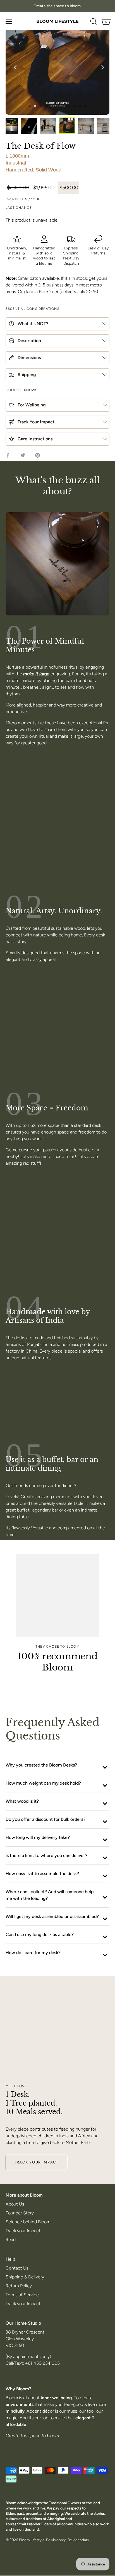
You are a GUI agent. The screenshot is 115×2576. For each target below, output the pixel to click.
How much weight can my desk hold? (43, 1783)
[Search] (94, 22)
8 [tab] (69, 106)
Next (101, 66)
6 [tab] (57, 106)
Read (11, 2240)
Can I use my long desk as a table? (40, 1935)
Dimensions (29, 358)
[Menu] (9, 21)
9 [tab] (74, 106)
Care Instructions (34, 439)
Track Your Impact (35, 422)
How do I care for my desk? (33, 1953)
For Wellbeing (31, 405)
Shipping (26, 375)
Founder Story (20, 2213)
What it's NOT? (32, 324)
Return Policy (19, 2286)
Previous (14, 66)
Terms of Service (22, 2295)
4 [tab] (46, 106)
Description (29, 341)
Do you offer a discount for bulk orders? (45, 1819)
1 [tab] (30, 106)
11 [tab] (85, 106)
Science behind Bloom (28, 2222)
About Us (15, 2204)
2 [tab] (35, 106)
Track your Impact (23, 2231)
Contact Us (17, 2268)
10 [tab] (80, 106)
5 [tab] (52, 106)
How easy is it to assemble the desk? (42, 1874)
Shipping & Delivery (25, 2277)
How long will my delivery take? (38, 1837)
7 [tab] (63, 106)
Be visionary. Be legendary (68, 2540)
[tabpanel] (57, 63)
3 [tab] (41, 106)
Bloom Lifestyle (32, 2540)
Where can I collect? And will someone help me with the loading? (50, 1895)
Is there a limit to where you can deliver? (46, 1855)
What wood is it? (22, 1801)
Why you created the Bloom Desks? (41, 1765)
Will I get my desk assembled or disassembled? (52, 1916)
